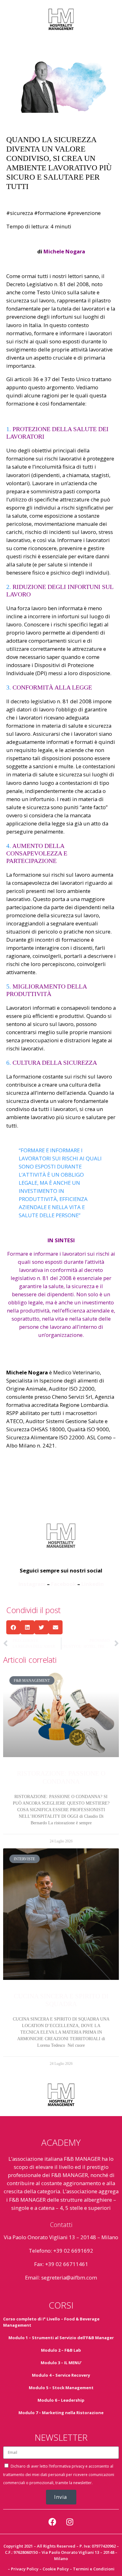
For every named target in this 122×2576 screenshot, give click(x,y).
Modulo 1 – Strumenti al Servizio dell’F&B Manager (61, 2338)
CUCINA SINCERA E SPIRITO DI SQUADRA (61, 2000)
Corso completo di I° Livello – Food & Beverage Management (51, 2322)
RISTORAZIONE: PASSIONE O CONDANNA (61, 1777)
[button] (13, 1627)
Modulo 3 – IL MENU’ (61, 2363)
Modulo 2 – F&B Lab (61, 2350)
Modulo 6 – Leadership (61, 2400)
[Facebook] (53, 2522)
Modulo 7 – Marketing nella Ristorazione (61, 2413)
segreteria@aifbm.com (69, 2277)
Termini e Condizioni (94, 2569)
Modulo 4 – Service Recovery (61, 2375)
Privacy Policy (25, 2569)
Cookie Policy (56, 2569)
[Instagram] (70, 2522)
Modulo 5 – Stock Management (61, 2388)
